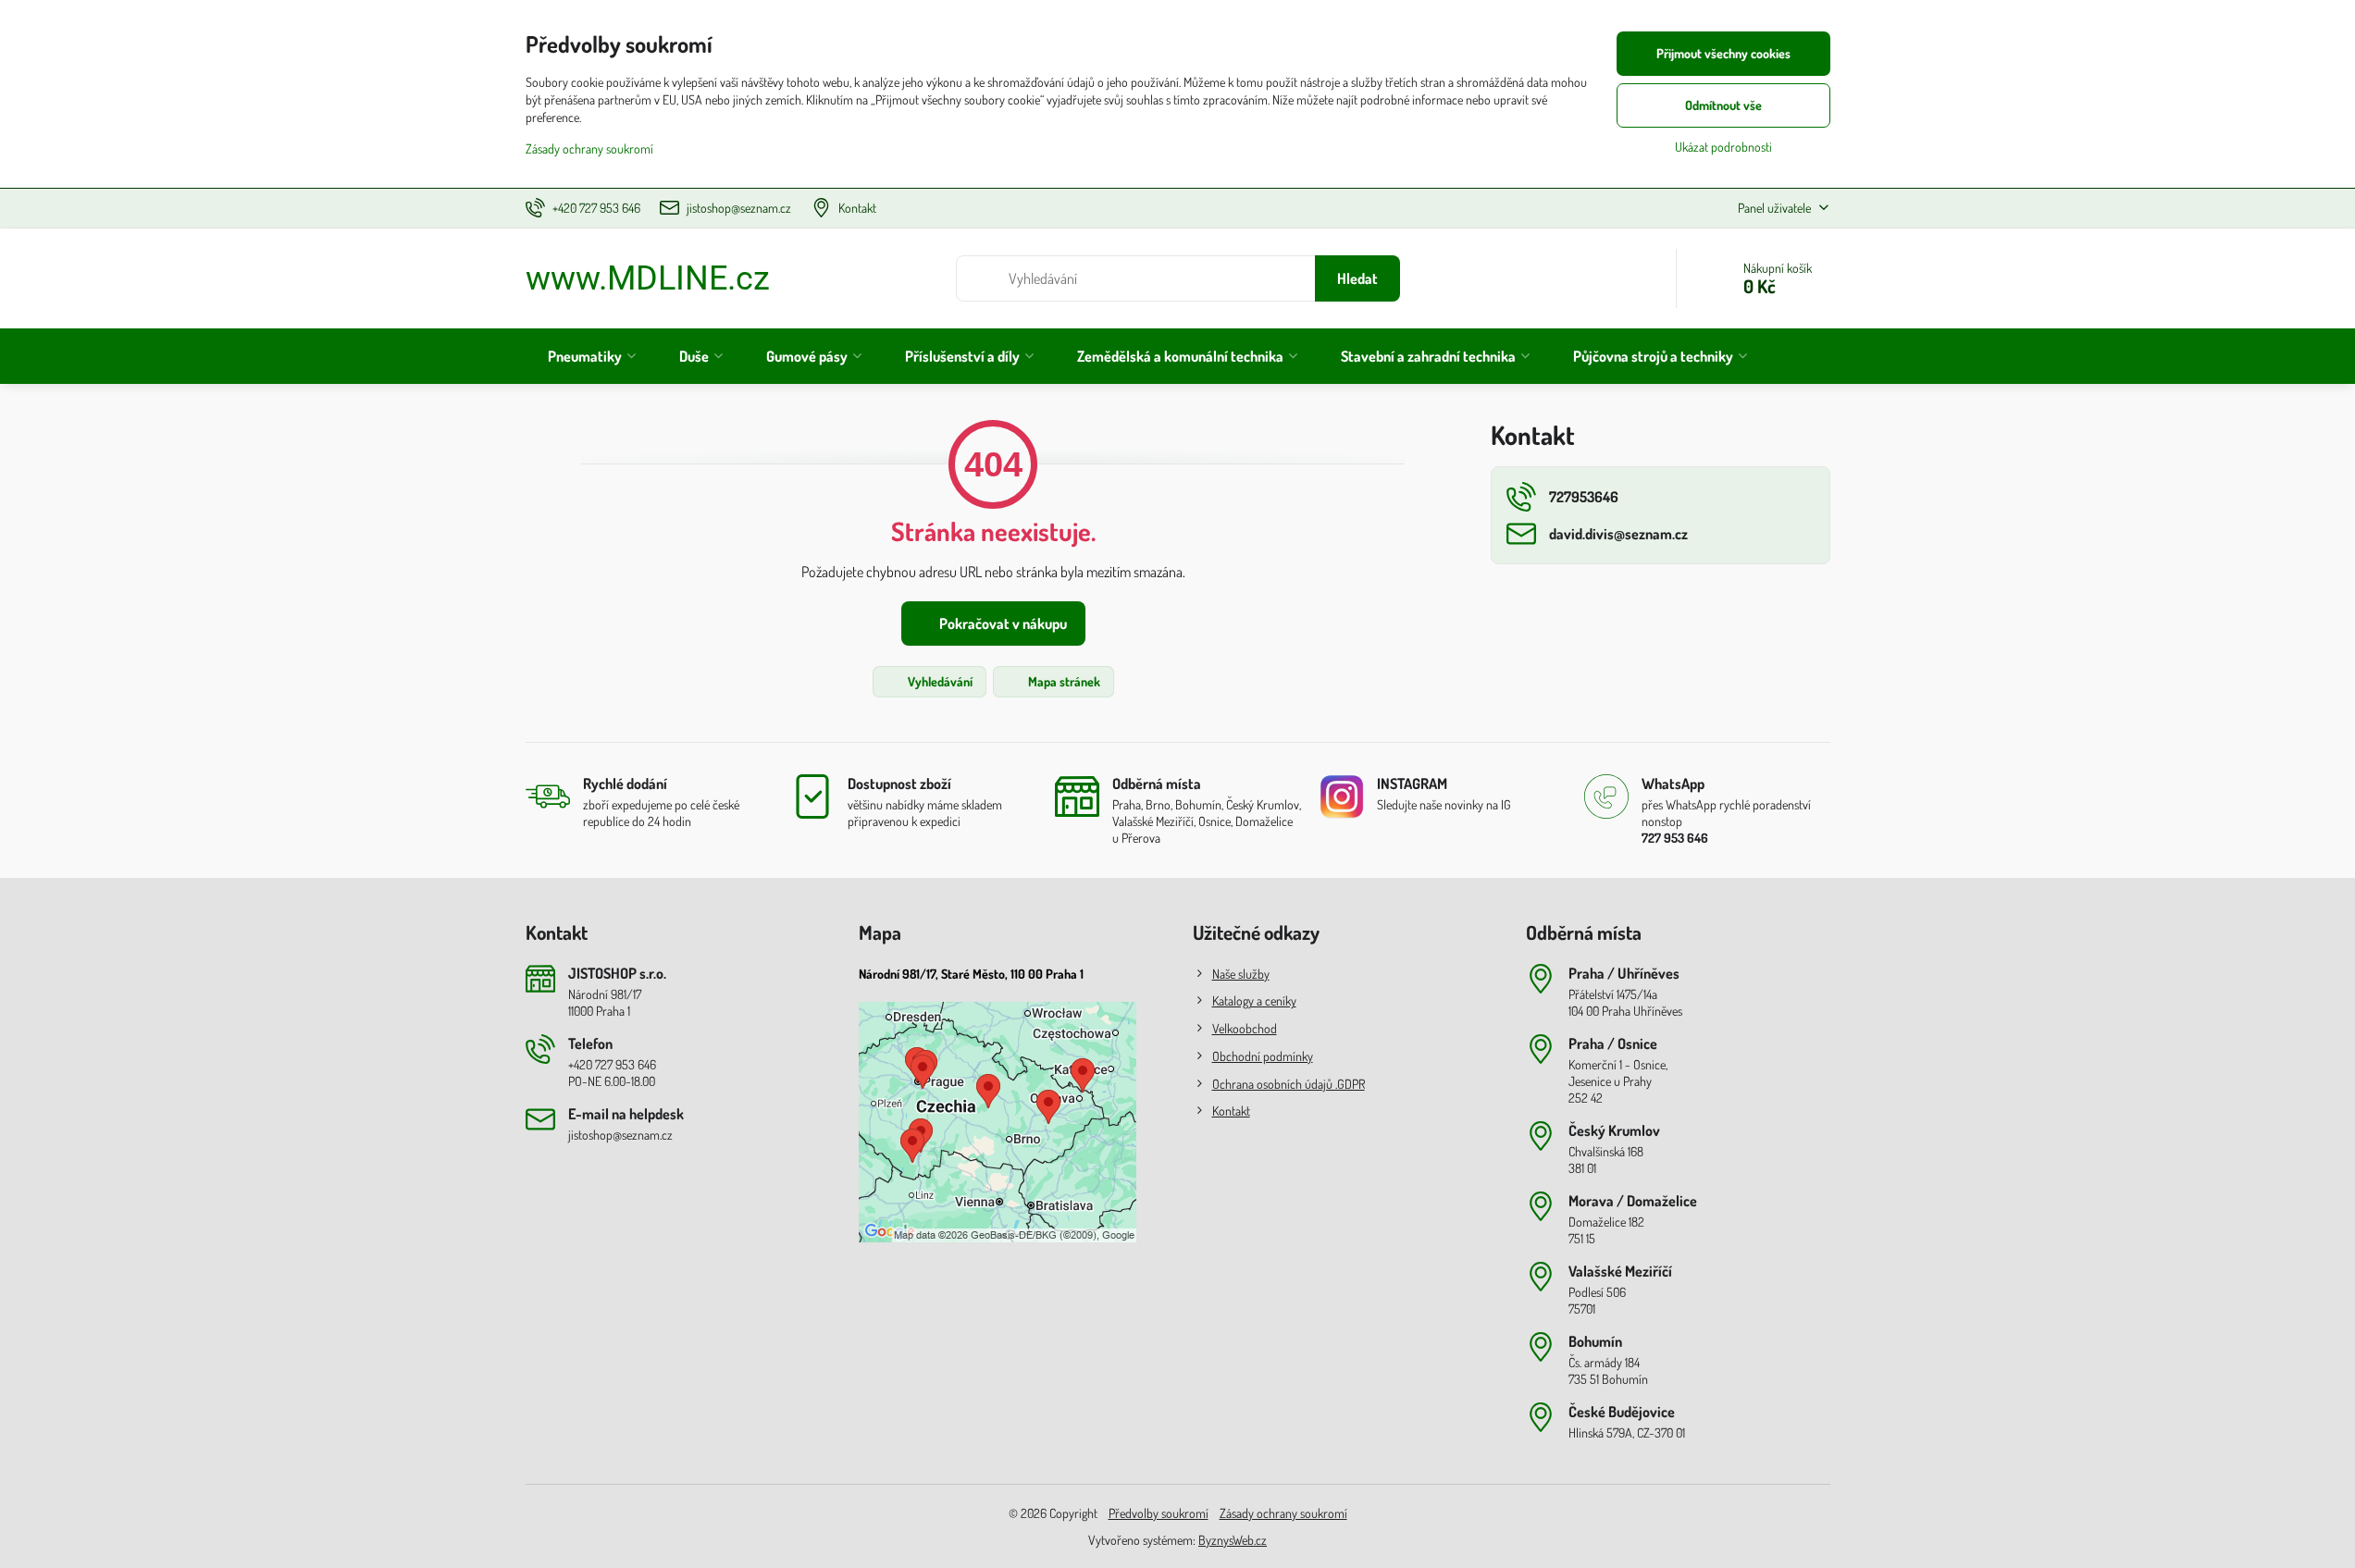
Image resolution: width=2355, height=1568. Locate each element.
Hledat (1357, 278)
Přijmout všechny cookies (1723, 53)
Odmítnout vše (1723, 105)
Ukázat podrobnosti (1723, 147)
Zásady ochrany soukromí (1283, 1513)
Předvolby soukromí (1159, 1513)
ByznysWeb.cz (1233, 1540)
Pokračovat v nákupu (1002, 623)
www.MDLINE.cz (648, 278)
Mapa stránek (1063, 681)
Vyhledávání (939, 681)
